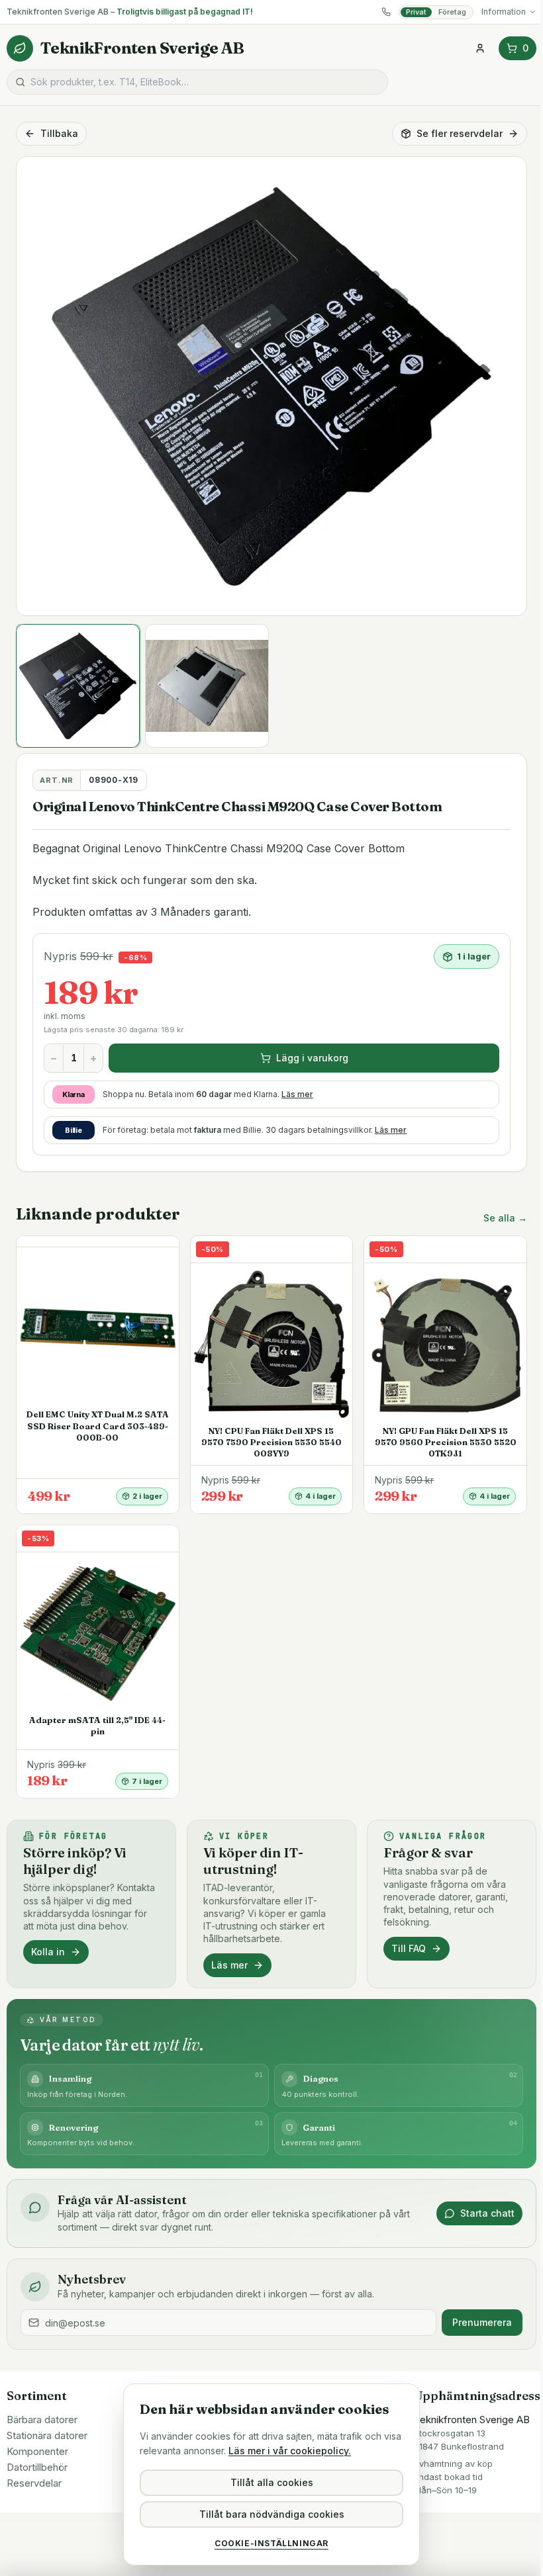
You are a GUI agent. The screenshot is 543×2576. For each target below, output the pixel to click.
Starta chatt (487, 2213)
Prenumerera (482, 2322)
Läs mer (297, 1094)
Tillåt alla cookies (272, 2482)
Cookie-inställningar (271, 2543)
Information (504, 12)
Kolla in (48, 1952)
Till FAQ (409, 1948)
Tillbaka (59, 133)
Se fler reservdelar (460, 133)
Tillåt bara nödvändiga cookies (272, 2514)
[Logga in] (480, 48)
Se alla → (505, 1218)
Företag (452, 12)
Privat (416, 12)
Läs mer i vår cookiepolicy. (290, 2451)
